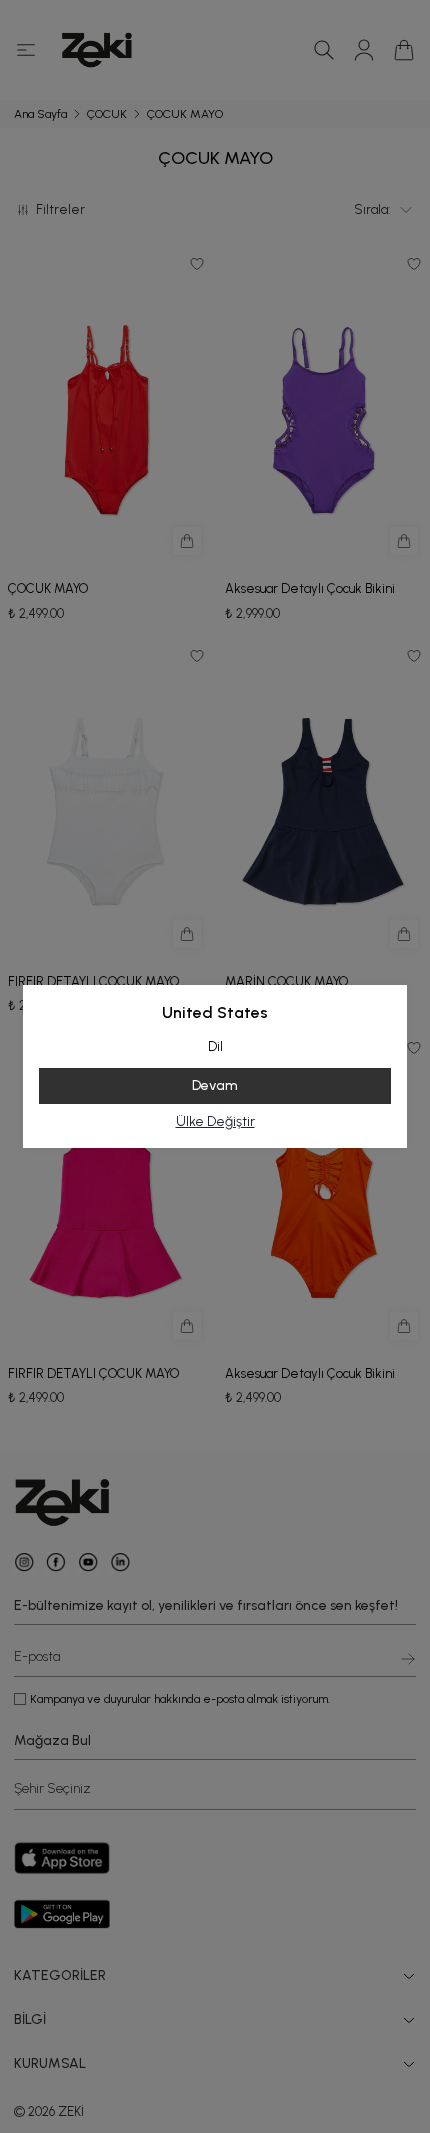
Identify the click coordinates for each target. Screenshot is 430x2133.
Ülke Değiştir (215, 1121)
